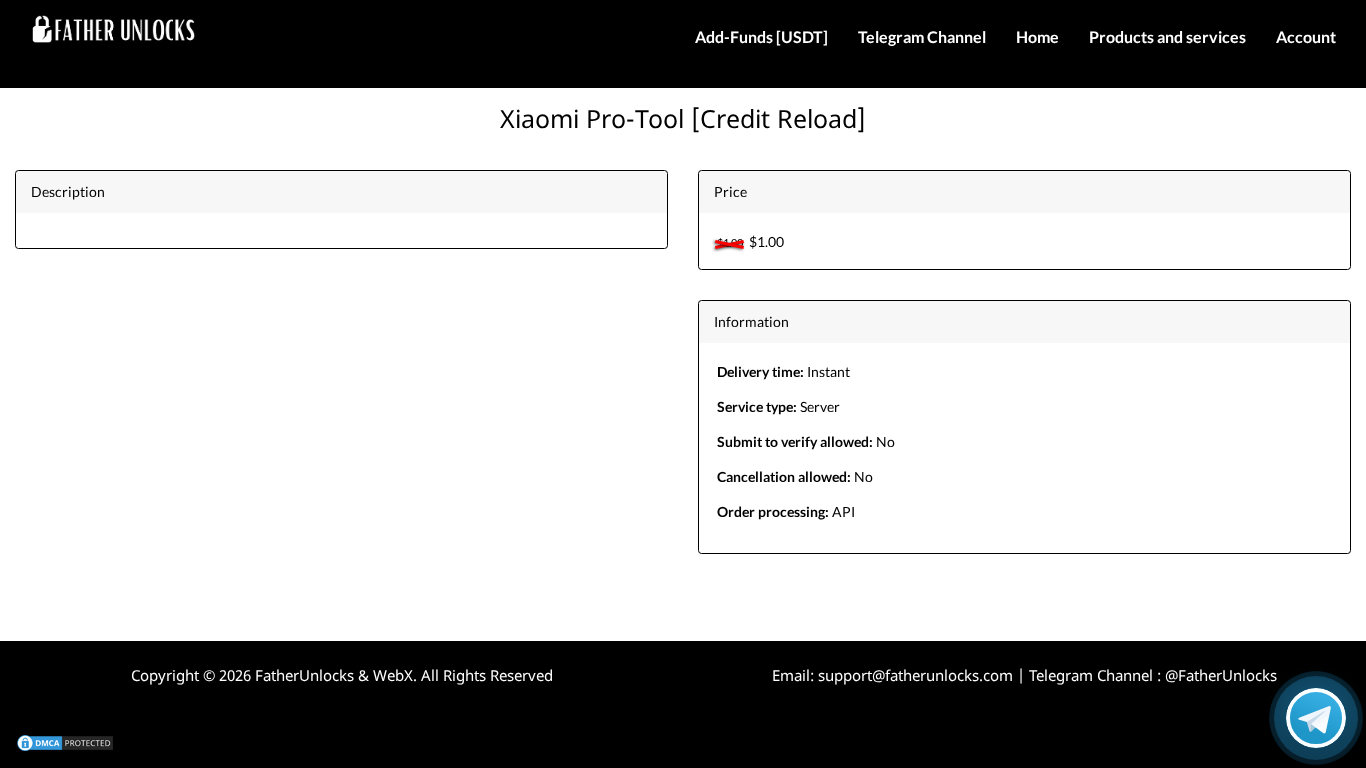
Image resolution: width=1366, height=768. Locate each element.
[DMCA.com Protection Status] (65, 741)
